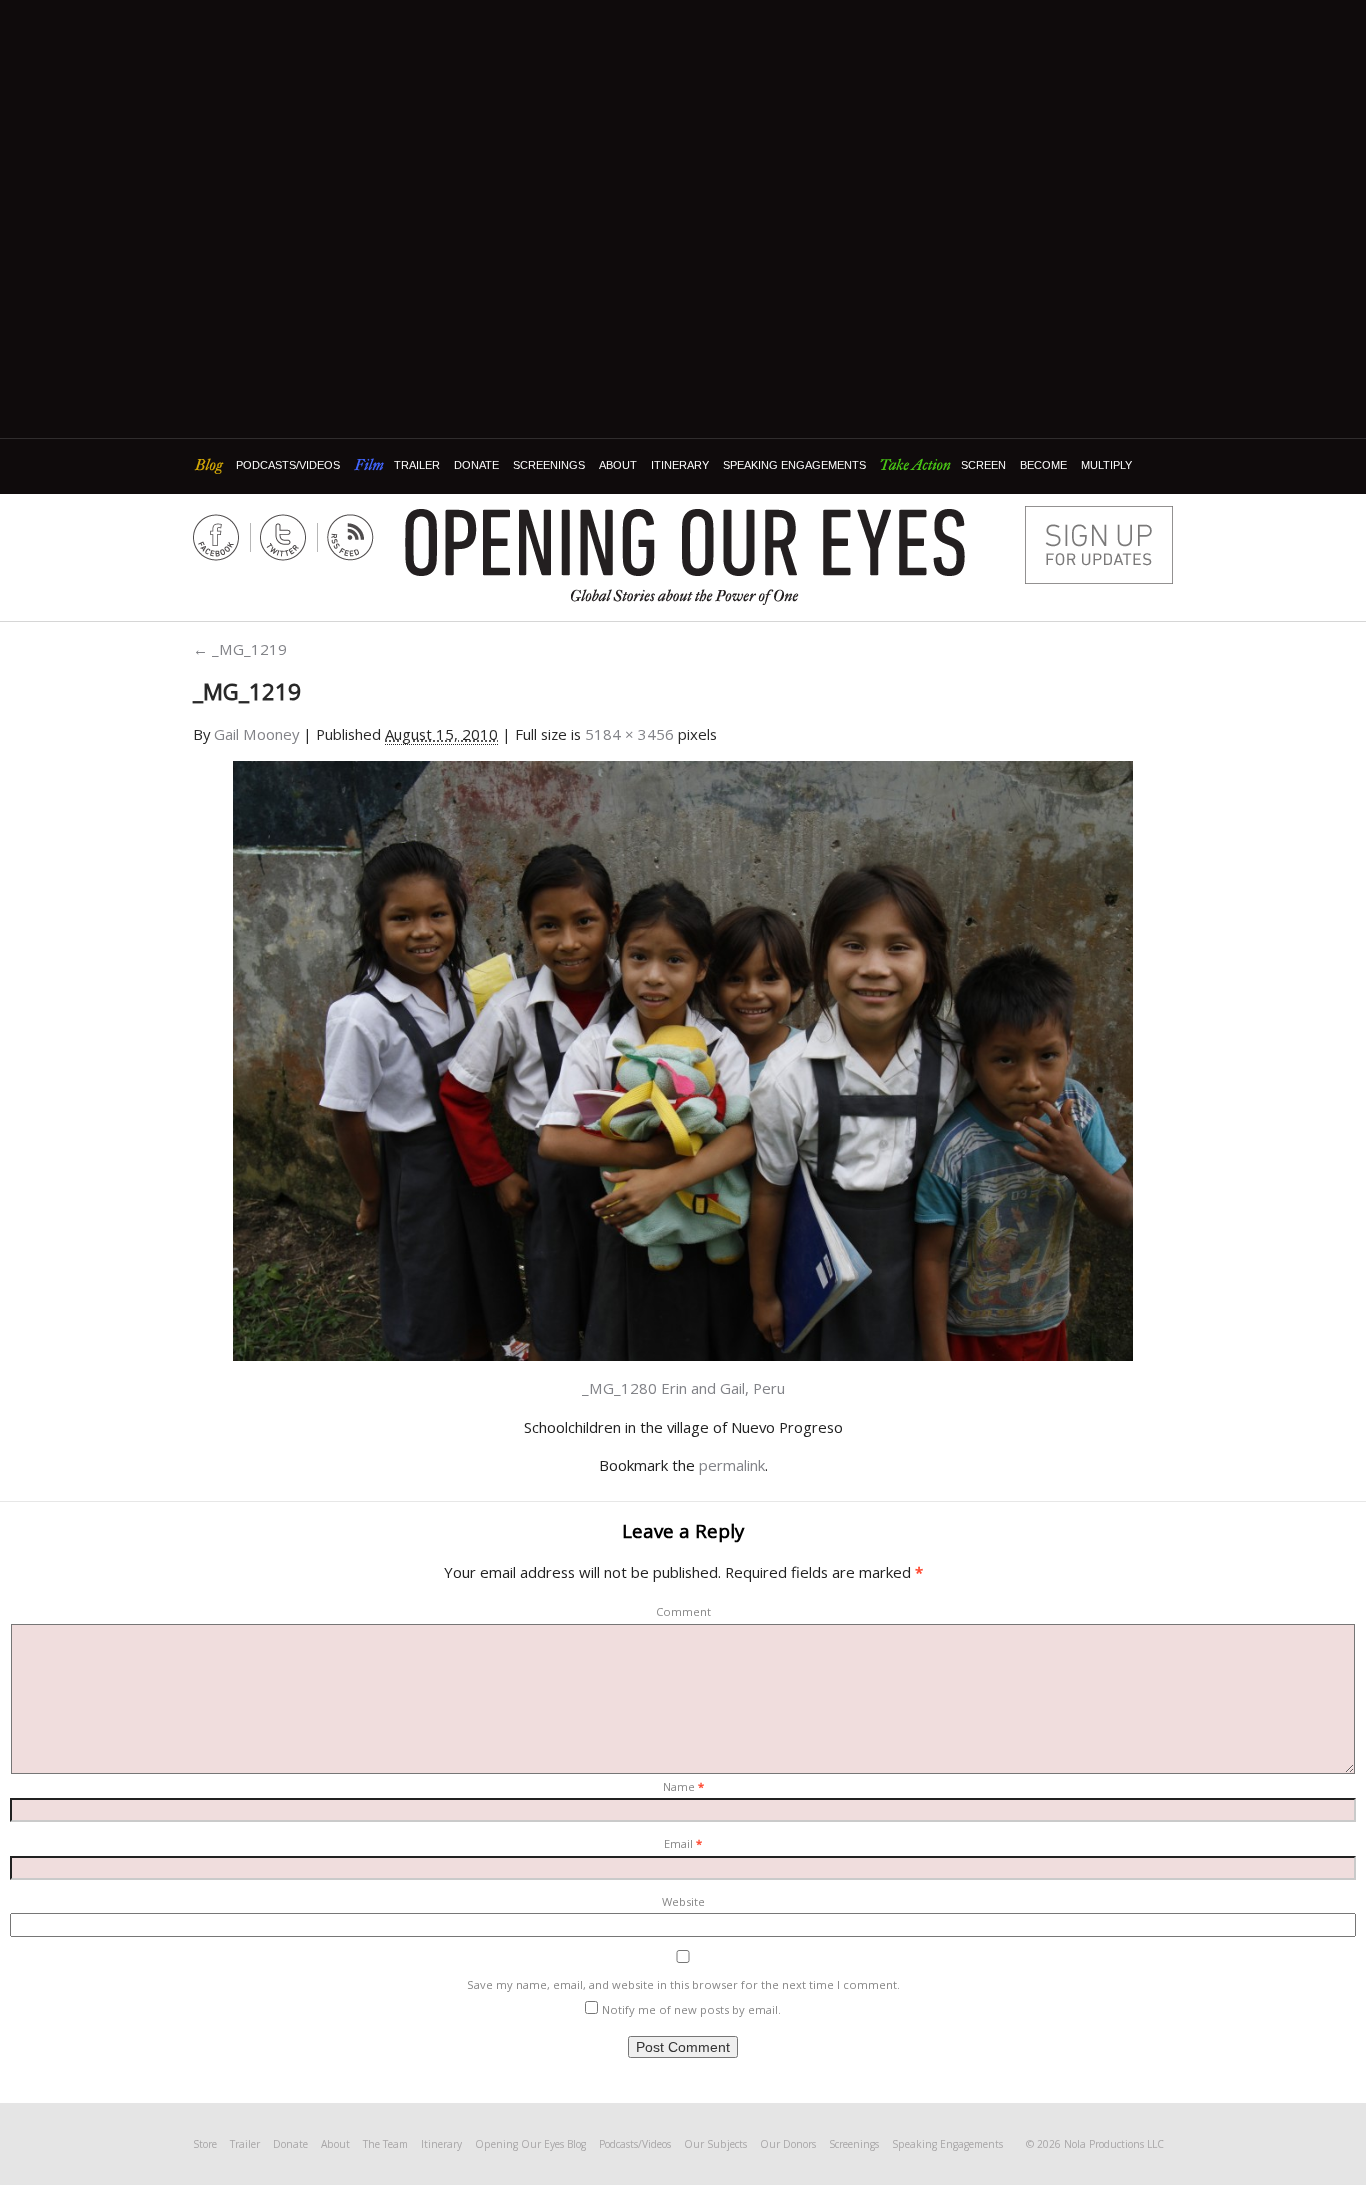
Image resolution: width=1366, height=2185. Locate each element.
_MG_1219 (240, 649)
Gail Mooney (256, 734)
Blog (211, 465)
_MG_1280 (619, 1388)
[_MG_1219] (683, 1059)
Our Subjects (715, 2144)
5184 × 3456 (629, 734)
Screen (983, 465)
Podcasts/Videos (288, 465)
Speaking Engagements (794, 465)
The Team (385, 2144)
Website (683, 1901)
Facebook (216, 537)
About (618, 465)
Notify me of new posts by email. (691, 2009)
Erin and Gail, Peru (723, 1388)
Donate (476, 465)
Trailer (417, 465)
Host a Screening (1099, 545)
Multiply (1106, 465)
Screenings (549, 465)
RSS (350, 537)
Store (205, 2144)
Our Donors (788, 2144)
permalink (732, 1465)
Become (1043, 465)
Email (683, 1843)
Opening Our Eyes (685, 542)
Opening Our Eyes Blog (530, 2144)
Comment (683, 1611)
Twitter (283, 537)
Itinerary (680, 465)
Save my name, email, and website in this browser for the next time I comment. (683, 1984)
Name (683, 1786)
